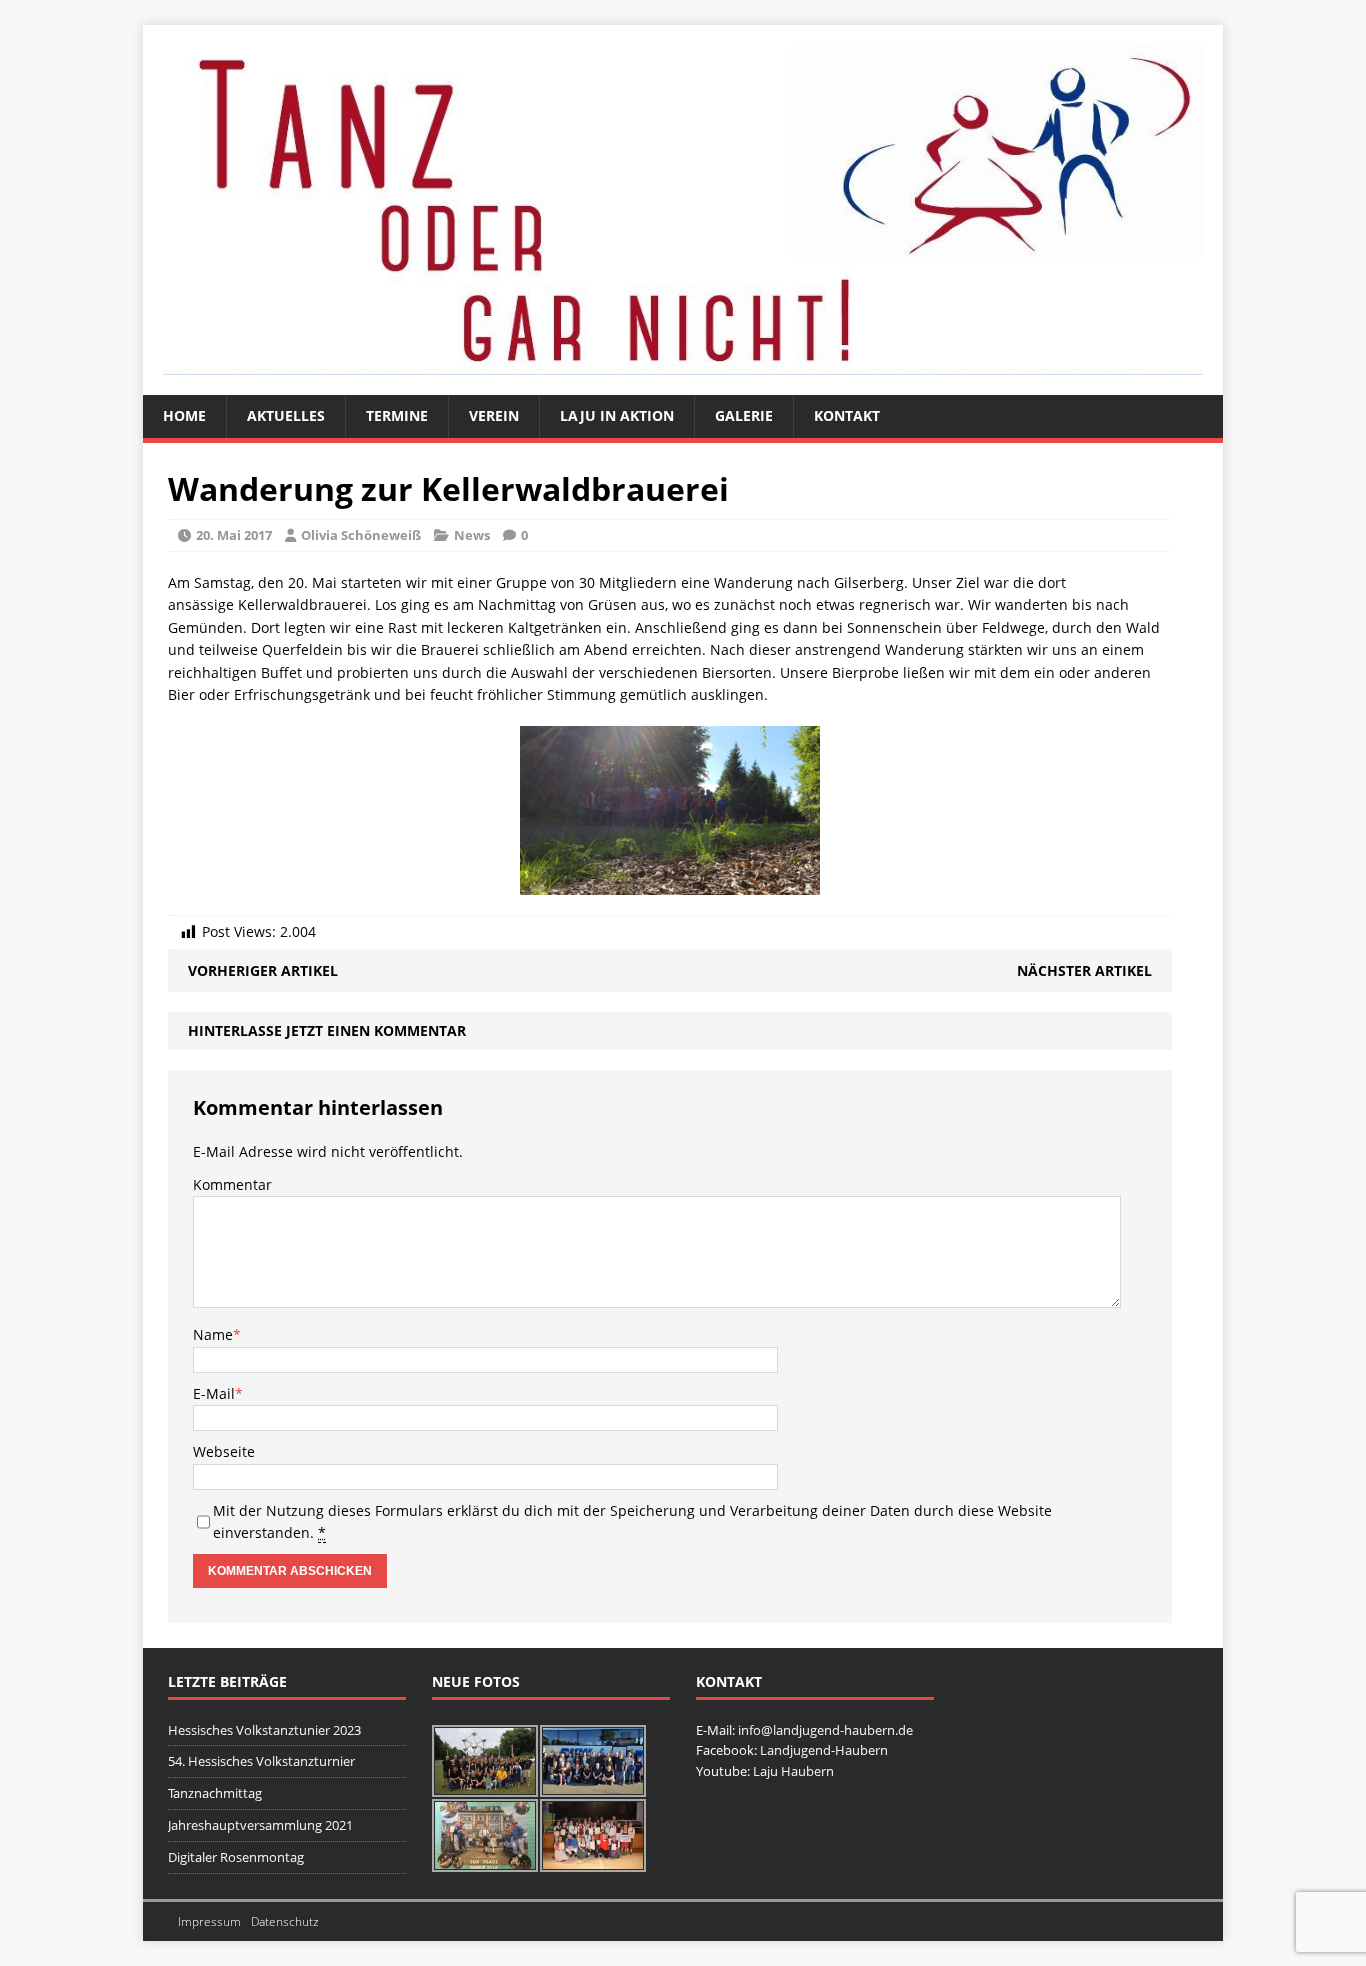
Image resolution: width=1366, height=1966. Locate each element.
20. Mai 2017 (234, 535)
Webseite (224, 1451)
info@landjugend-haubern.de (825, 1730)
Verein (494, 415)
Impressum (209, 1921)
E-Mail (214, 1393)
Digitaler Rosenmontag (236, 1857)
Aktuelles (286, 415)
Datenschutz (285, 1921)
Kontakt (847, 415)
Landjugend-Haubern (824, 1750)
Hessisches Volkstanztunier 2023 (264, 1730)
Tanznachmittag (215, 1793)
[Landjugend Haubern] (683, 210)
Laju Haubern (793, 1771)
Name (213, 1334)
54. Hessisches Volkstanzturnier (261, 1761)
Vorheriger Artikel (263, 970)
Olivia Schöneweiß (361, 535)
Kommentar (232, 1184)
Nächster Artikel (1084, 970)
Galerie (744, 415)
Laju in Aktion (617, 415)
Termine (397, 415)
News (472, 535)
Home (184, 415)
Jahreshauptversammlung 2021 (260, 1825)
